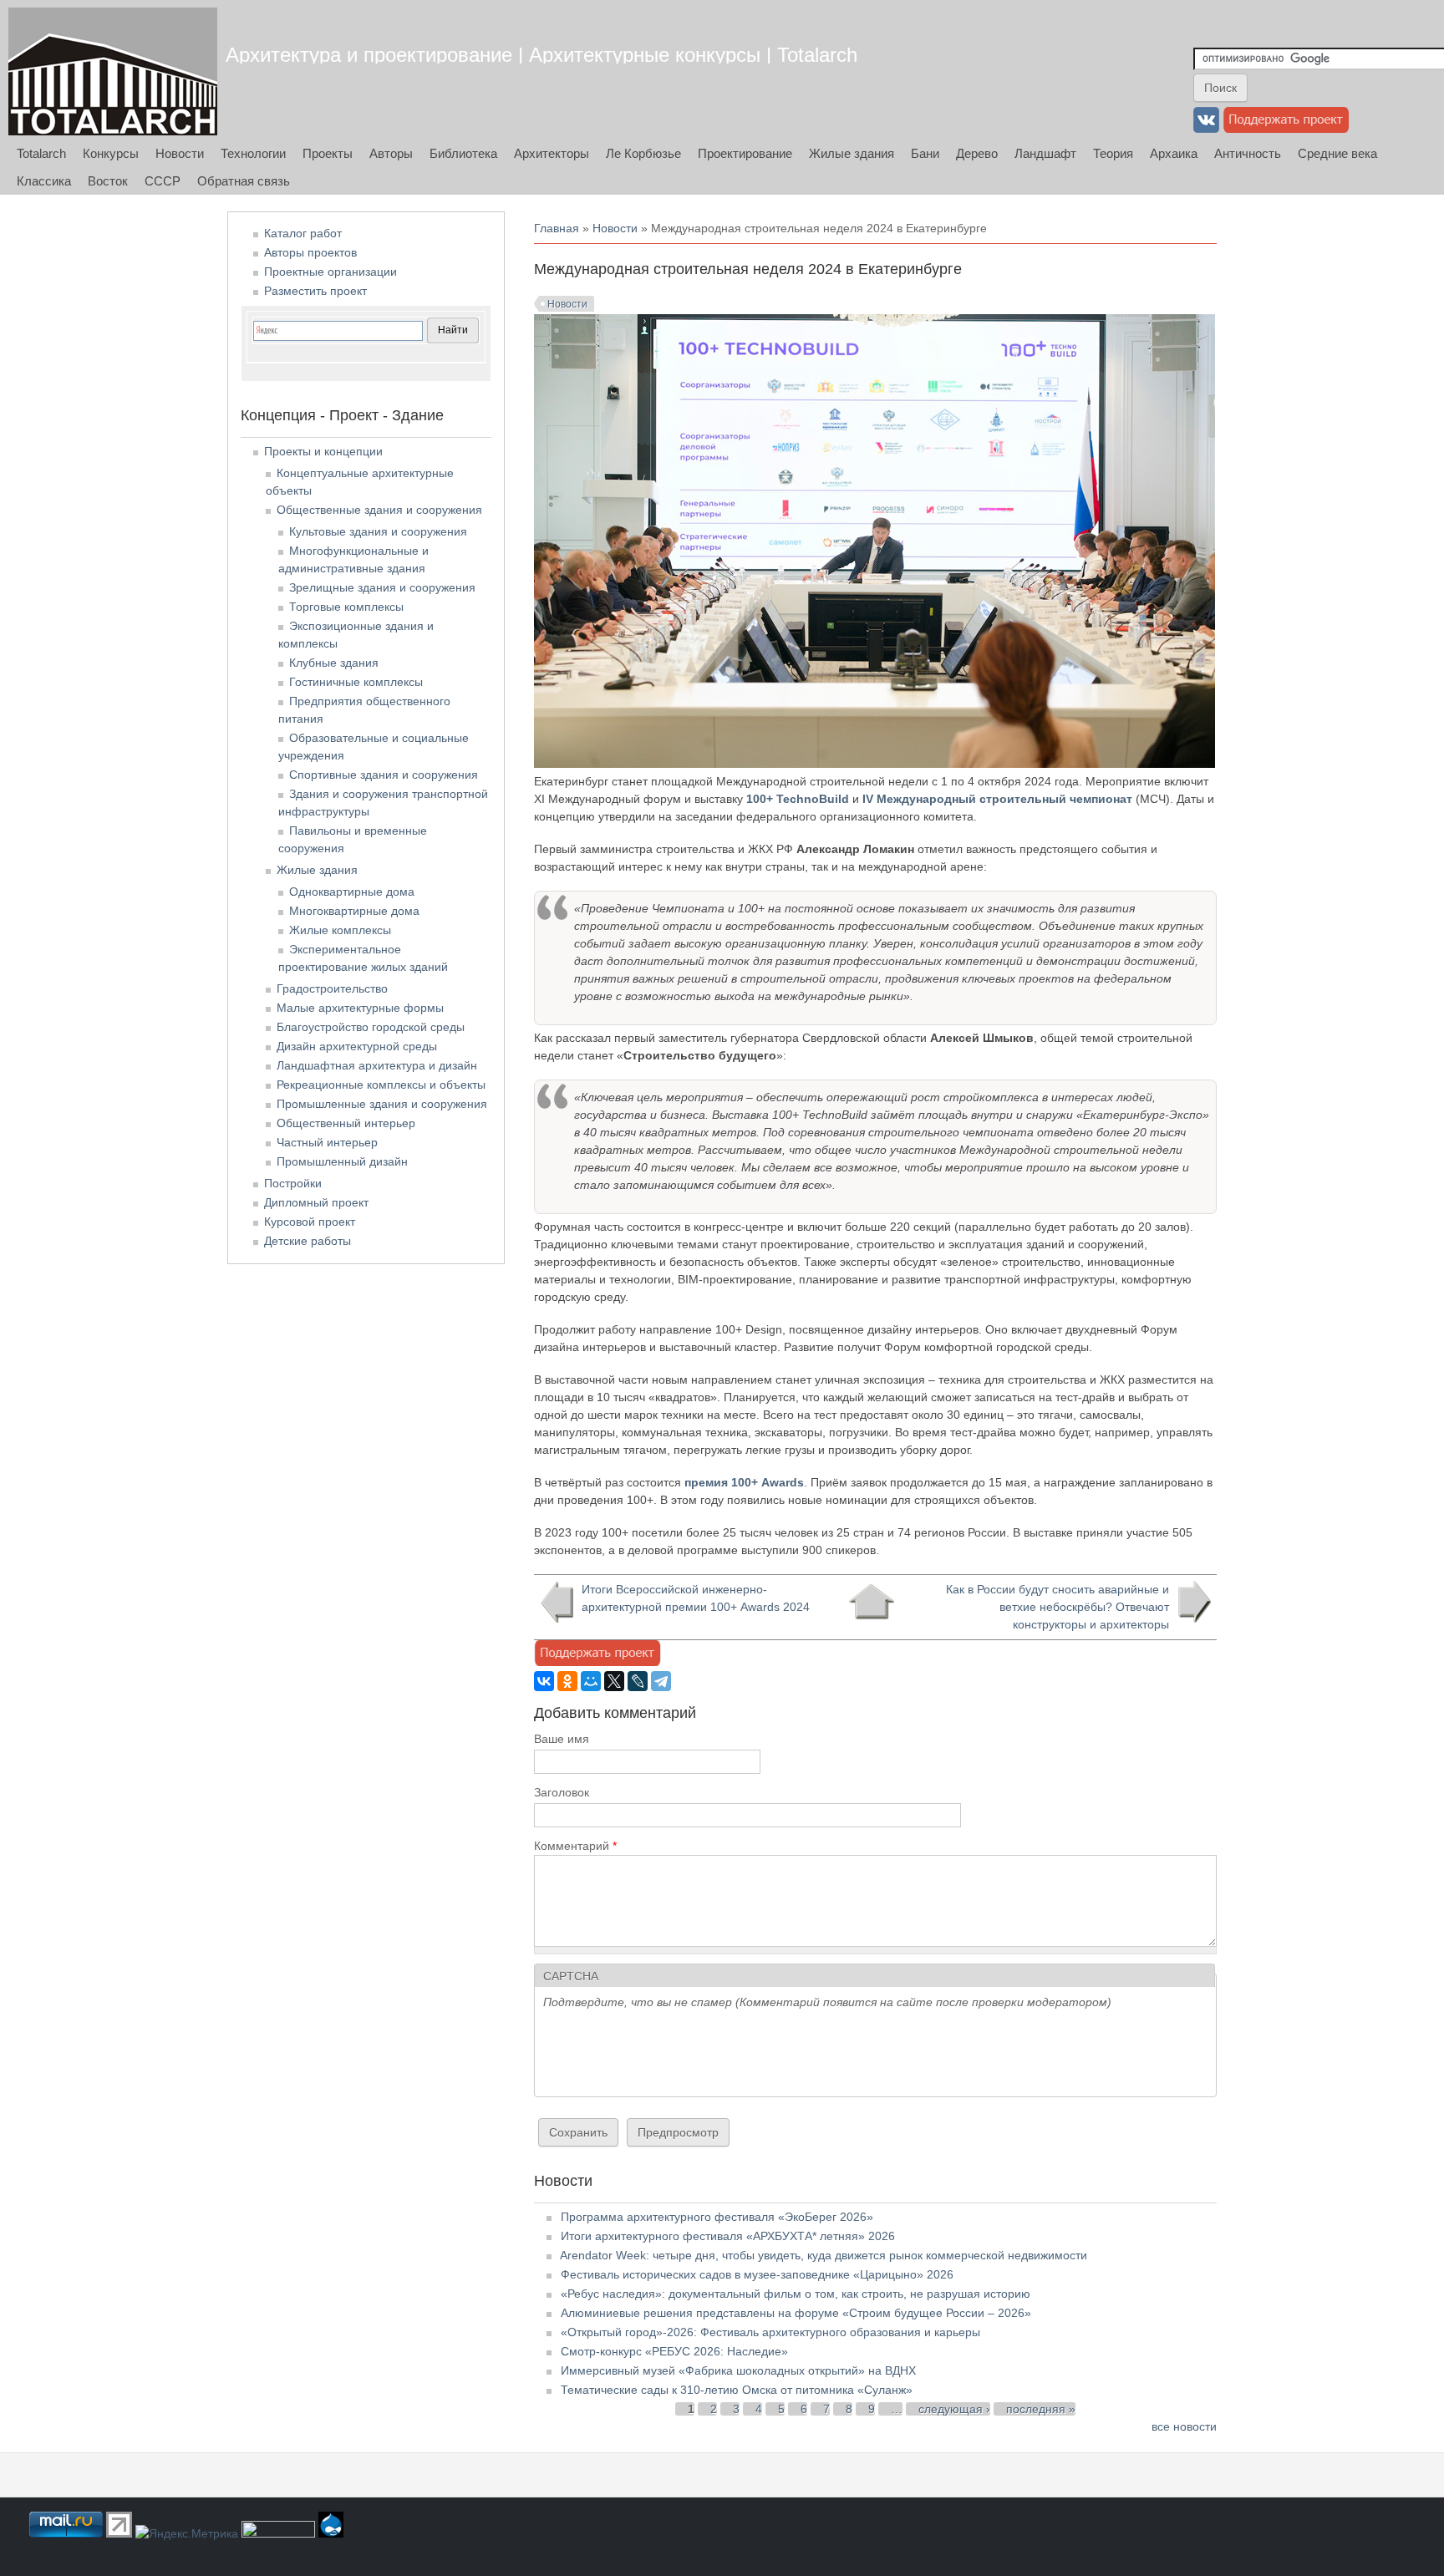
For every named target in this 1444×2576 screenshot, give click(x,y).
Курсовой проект (310, 1222)
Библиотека (463, 153)
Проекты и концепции (323, 451)
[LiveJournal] (638, 1681)
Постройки (293, 1183)
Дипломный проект (316, 1202)
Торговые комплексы (346, 607)
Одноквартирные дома (352, 892)
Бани (925, 153)
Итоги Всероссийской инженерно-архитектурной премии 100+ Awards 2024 (696, 1598)
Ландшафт (1045, 153)
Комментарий (575, 1846)
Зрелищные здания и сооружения (382, 587)
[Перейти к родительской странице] (871, 1602)
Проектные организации (330, 272)
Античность (1248, 153)
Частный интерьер (327, 1142)
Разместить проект (315, 291)
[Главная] (113, 71)
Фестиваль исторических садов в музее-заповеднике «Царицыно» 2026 (757, 2274)
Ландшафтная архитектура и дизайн (377, 1065)
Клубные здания (334, 663)
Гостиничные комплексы (356, 682)
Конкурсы (111, 153)
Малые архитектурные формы (360, 1008)
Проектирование (745, 153)
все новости (1184, 2426)
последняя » (1041, 2409)
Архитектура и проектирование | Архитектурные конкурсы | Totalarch (541, 55)
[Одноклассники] (567, 1681)
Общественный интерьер (346, 1123)
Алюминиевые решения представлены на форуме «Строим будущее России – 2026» (796, 2313)
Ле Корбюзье (643, 153)
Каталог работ (303, 233)
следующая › (954, 2409)
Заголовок (562, 1792)
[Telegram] (661, 1681)
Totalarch (41, 153)
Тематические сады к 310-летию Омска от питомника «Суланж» (737, 2390)
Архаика (1174, 153)
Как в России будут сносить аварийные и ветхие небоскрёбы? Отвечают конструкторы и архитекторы (1058, 1607)
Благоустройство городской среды (371, 1027)
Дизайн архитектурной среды (357, 1046)
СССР (163, 181)
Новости (180, 153)
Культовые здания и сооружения (378, 531)
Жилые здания (852, 153)
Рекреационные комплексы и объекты (381, 1085)
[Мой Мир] (591, 1681)
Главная (557, 228)
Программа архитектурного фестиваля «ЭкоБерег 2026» (717, 2217)
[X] (614, 1681)
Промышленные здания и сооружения (382, 1104)
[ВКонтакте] (544, 1681)
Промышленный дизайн (342, 1161)
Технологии (253, 153)
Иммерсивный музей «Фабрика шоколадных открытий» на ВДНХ (738, 2370)
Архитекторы (552, 153)
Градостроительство (332, 988)
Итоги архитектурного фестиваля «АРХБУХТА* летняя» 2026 (728, 2236)
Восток (108, 181)
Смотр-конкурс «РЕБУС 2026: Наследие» (674, 2351)
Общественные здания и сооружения (379, 510)
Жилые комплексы (340, 930)
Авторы (391, 153)
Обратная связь (244, 181)
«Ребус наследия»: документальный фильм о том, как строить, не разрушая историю (796, 2294)
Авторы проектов (310, 252)
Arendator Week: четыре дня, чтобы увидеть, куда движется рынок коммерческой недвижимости (824, 2255)
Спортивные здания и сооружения (384, 775)
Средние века (1337, 153)
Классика (44, 181)
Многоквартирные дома (354, 911)
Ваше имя (562, 1739)
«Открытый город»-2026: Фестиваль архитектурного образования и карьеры (770, 2332)
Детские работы (308, 1241)
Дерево (977, 153)
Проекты (328, 153)
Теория (1113, 153)
